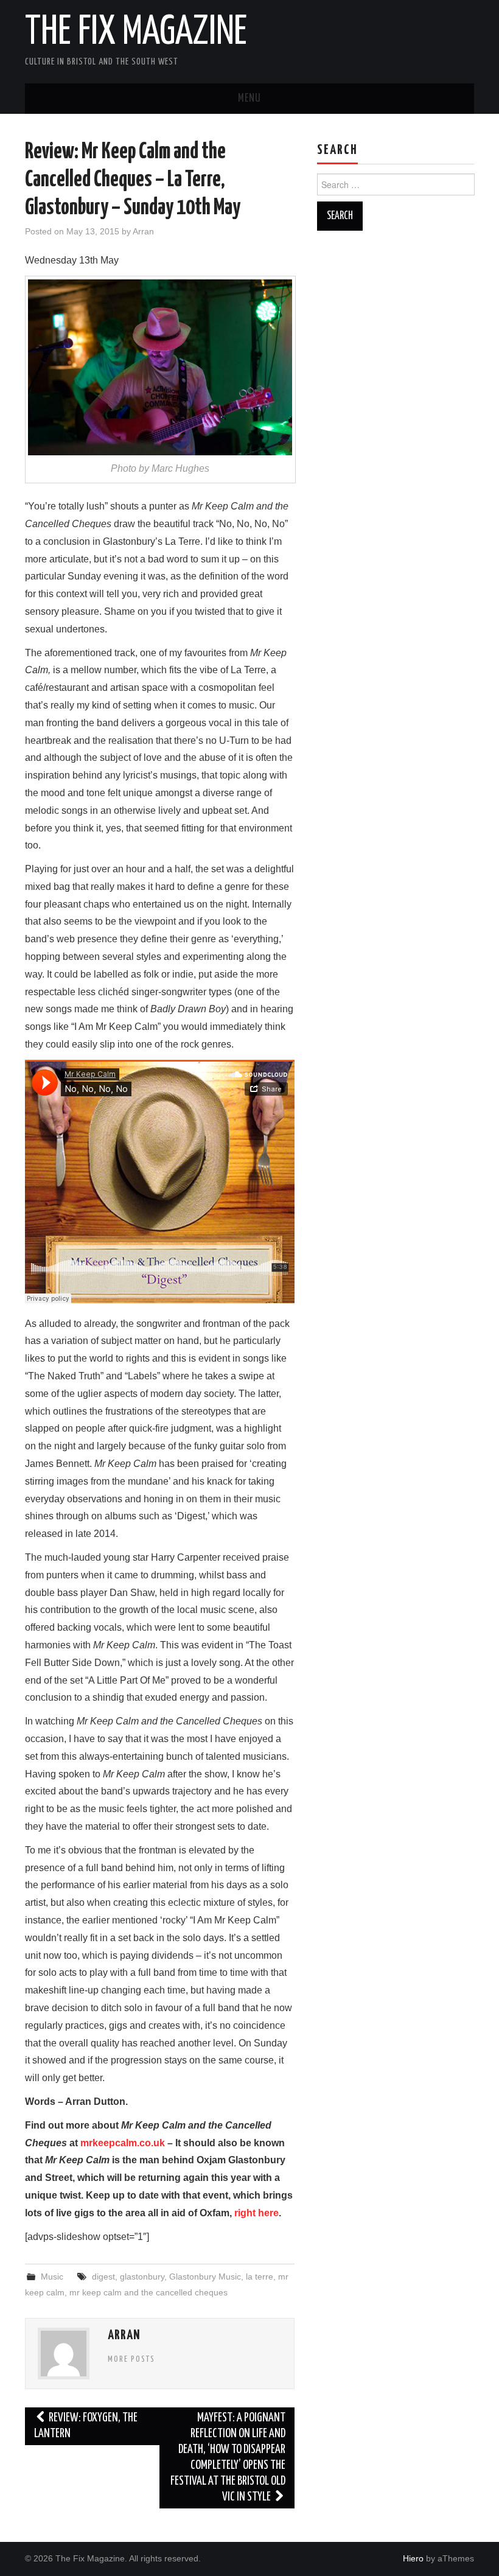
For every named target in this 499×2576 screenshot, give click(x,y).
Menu (249, 99)
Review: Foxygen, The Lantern (86, 2426)
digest (103, 2277)
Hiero (413, 2558)
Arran (143, 231)
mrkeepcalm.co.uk (123, 2143)
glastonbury (142, 2277)
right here (256, 2213)
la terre (260, 2277)
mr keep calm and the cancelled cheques (148, 2292)
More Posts (131, 2359)
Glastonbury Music (205, 2277)
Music (52, 2277)
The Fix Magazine (136, 33)
